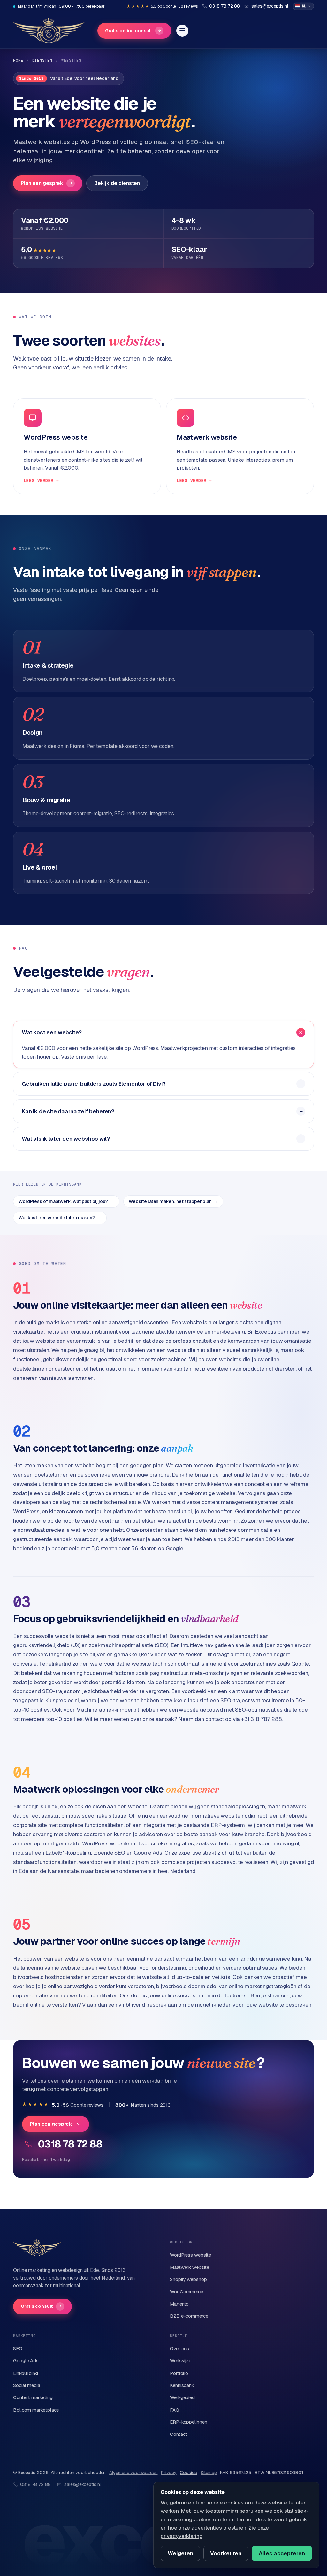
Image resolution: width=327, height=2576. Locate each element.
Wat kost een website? (52, 1032)
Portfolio (179, 2373)
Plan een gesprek (47, 183)
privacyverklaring (182, 2536)
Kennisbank (182, 2385)
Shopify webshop (188, 2279)
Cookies (188, 2473)
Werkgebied (182, 2397)
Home (18, 60)
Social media (27, 2385)
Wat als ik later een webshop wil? (66, 1139)
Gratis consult (41, 2306)
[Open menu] (182, 31)
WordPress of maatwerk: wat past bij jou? (66, 1201)
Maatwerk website (190, 2267)
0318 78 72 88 (70, 2144)
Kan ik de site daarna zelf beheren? (68, 1111)
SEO (18, 2348)
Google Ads (26, 2361)
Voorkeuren (226, 2553)
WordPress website (190, 2255)
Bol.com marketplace (36, 2410)
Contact (179, 2434)
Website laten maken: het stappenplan (173, 1201)
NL (304, 6)
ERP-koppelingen (189, 2422)
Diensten (42, 60)
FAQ (175, 2410)
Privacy (169, 2473)
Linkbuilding (26, 2373)
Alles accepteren (282, 2553)
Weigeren (180, 2553)
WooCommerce (186, 2292)
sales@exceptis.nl (83, 2484)
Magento (179, 2304)
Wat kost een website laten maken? (60, 1218)
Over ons (179, 2348)
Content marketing (33, 2397)
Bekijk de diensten (117, 183)
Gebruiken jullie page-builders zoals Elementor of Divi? (94, 1084)
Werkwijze (181, 2361)
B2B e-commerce (189, 2316)
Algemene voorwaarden (133, 2473)
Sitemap (209, 2473)
